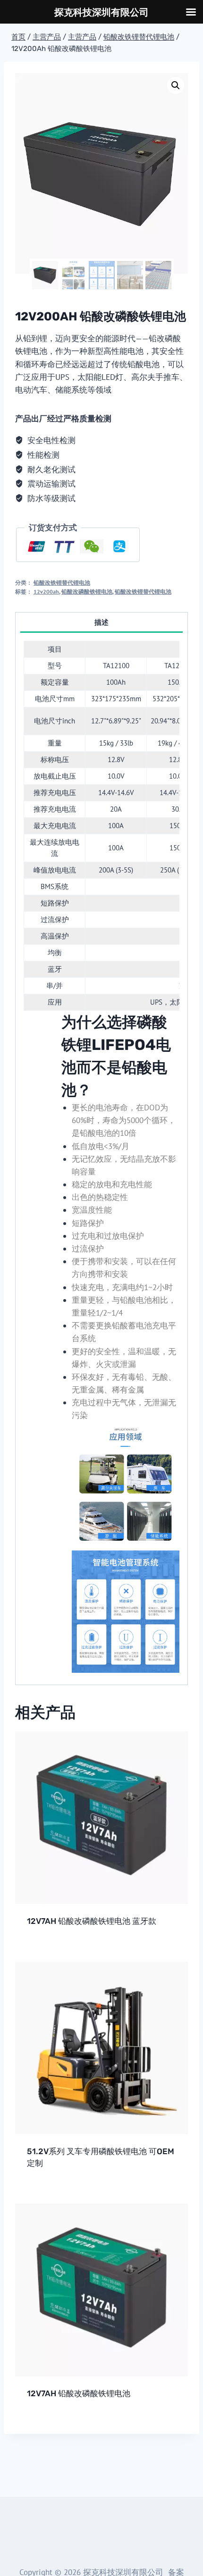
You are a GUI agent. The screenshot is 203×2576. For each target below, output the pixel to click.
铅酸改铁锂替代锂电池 (62, 583)
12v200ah (46, 592)
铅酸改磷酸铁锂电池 (87, 592)
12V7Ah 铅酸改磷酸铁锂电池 (79, 2393)
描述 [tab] (101, 622)
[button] (176, 85)
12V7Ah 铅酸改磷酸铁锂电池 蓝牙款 (92, 1921)
